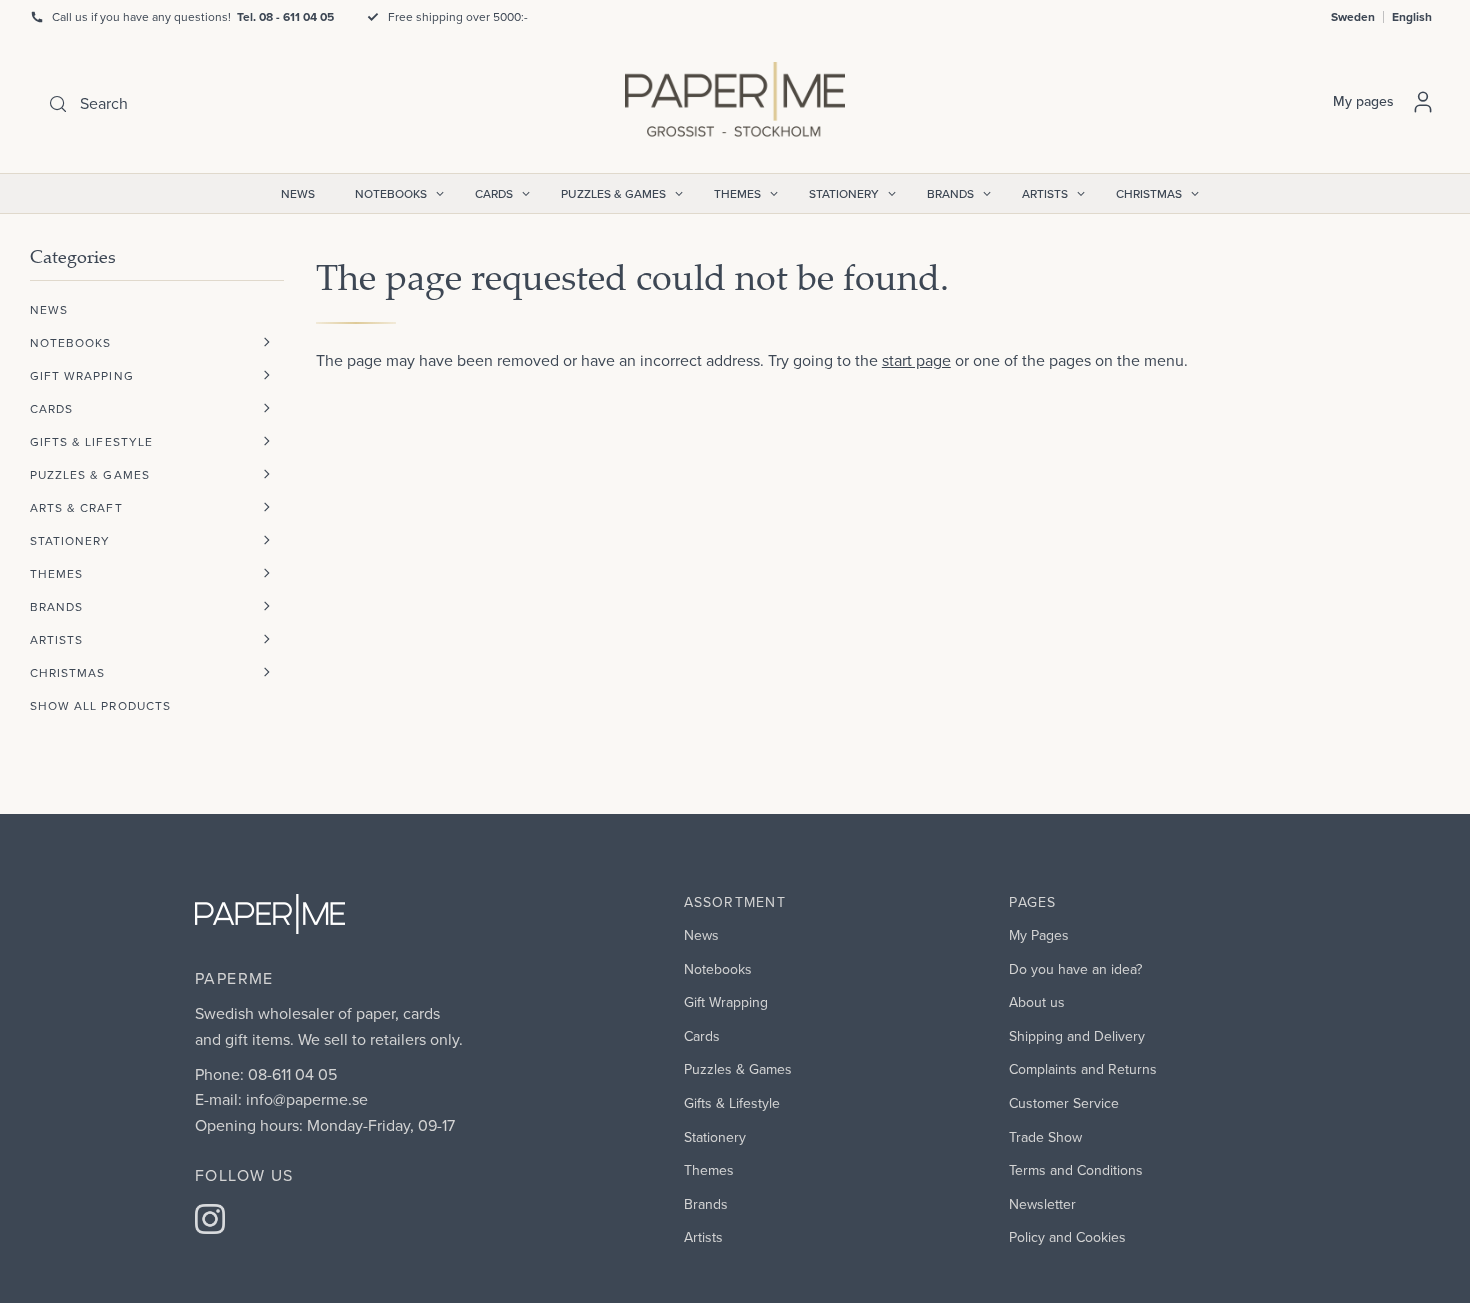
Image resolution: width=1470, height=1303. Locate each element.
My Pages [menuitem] (1039, 935)
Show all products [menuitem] (100, 705)
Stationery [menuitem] (844, 193)
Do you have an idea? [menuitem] (1075, 969)
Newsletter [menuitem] (1042, 1204)
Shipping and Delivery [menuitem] (1077, 1036)
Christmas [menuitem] (1149, 193)
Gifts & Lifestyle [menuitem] (91, 441)
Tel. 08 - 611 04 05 (285, 16)
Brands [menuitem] (950, 193)
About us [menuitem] (1037, 1002)
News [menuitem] (298, 193)
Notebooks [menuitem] (391, 193)
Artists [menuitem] (1045, 193)
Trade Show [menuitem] (1045, 1137)
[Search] (58, 104)
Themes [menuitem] (737, 193)
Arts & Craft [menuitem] (76, 507)
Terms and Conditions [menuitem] (1076, 1170)
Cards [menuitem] (494, 193)
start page (916, 360)
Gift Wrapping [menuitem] (82, 375)
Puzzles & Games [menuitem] (613, 193)
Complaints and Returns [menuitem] (1083, 1069)
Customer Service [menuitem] (1064, 1103)
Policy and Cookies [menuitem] (1067, 1237)
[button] (267, 342)
